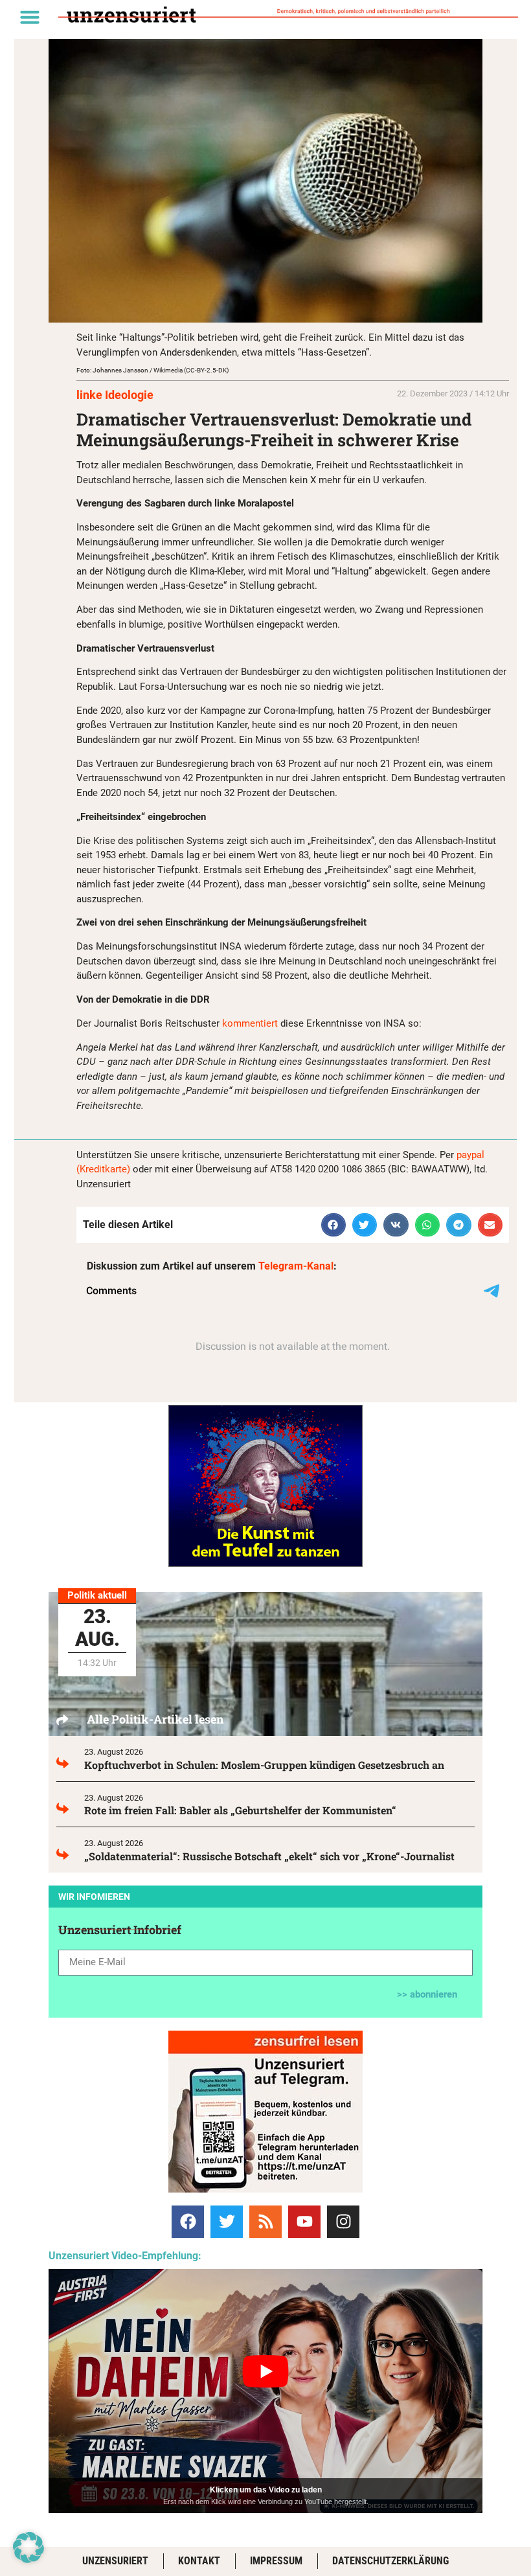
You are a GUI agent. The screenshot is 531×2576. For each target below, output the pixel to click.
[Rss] (265, 2222)
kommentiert (250, 1023)
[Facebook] (188, 2222)
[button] (30, 17)
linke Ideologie (115, 395)
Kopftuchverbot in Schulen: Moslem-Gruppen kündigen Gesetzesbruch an (264, 1765)
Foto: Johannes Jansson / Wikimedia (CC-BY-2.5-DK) (153, 370)
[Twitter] (227, 2222)
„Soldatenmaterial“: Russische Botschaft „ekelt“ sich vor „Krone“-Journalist (269, 1856)
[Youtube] (304, 2222)
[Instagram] (343, 2222)
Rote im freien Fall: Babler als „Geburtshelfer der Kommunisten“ (240, 1810)
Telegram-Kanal (296, 1266)
